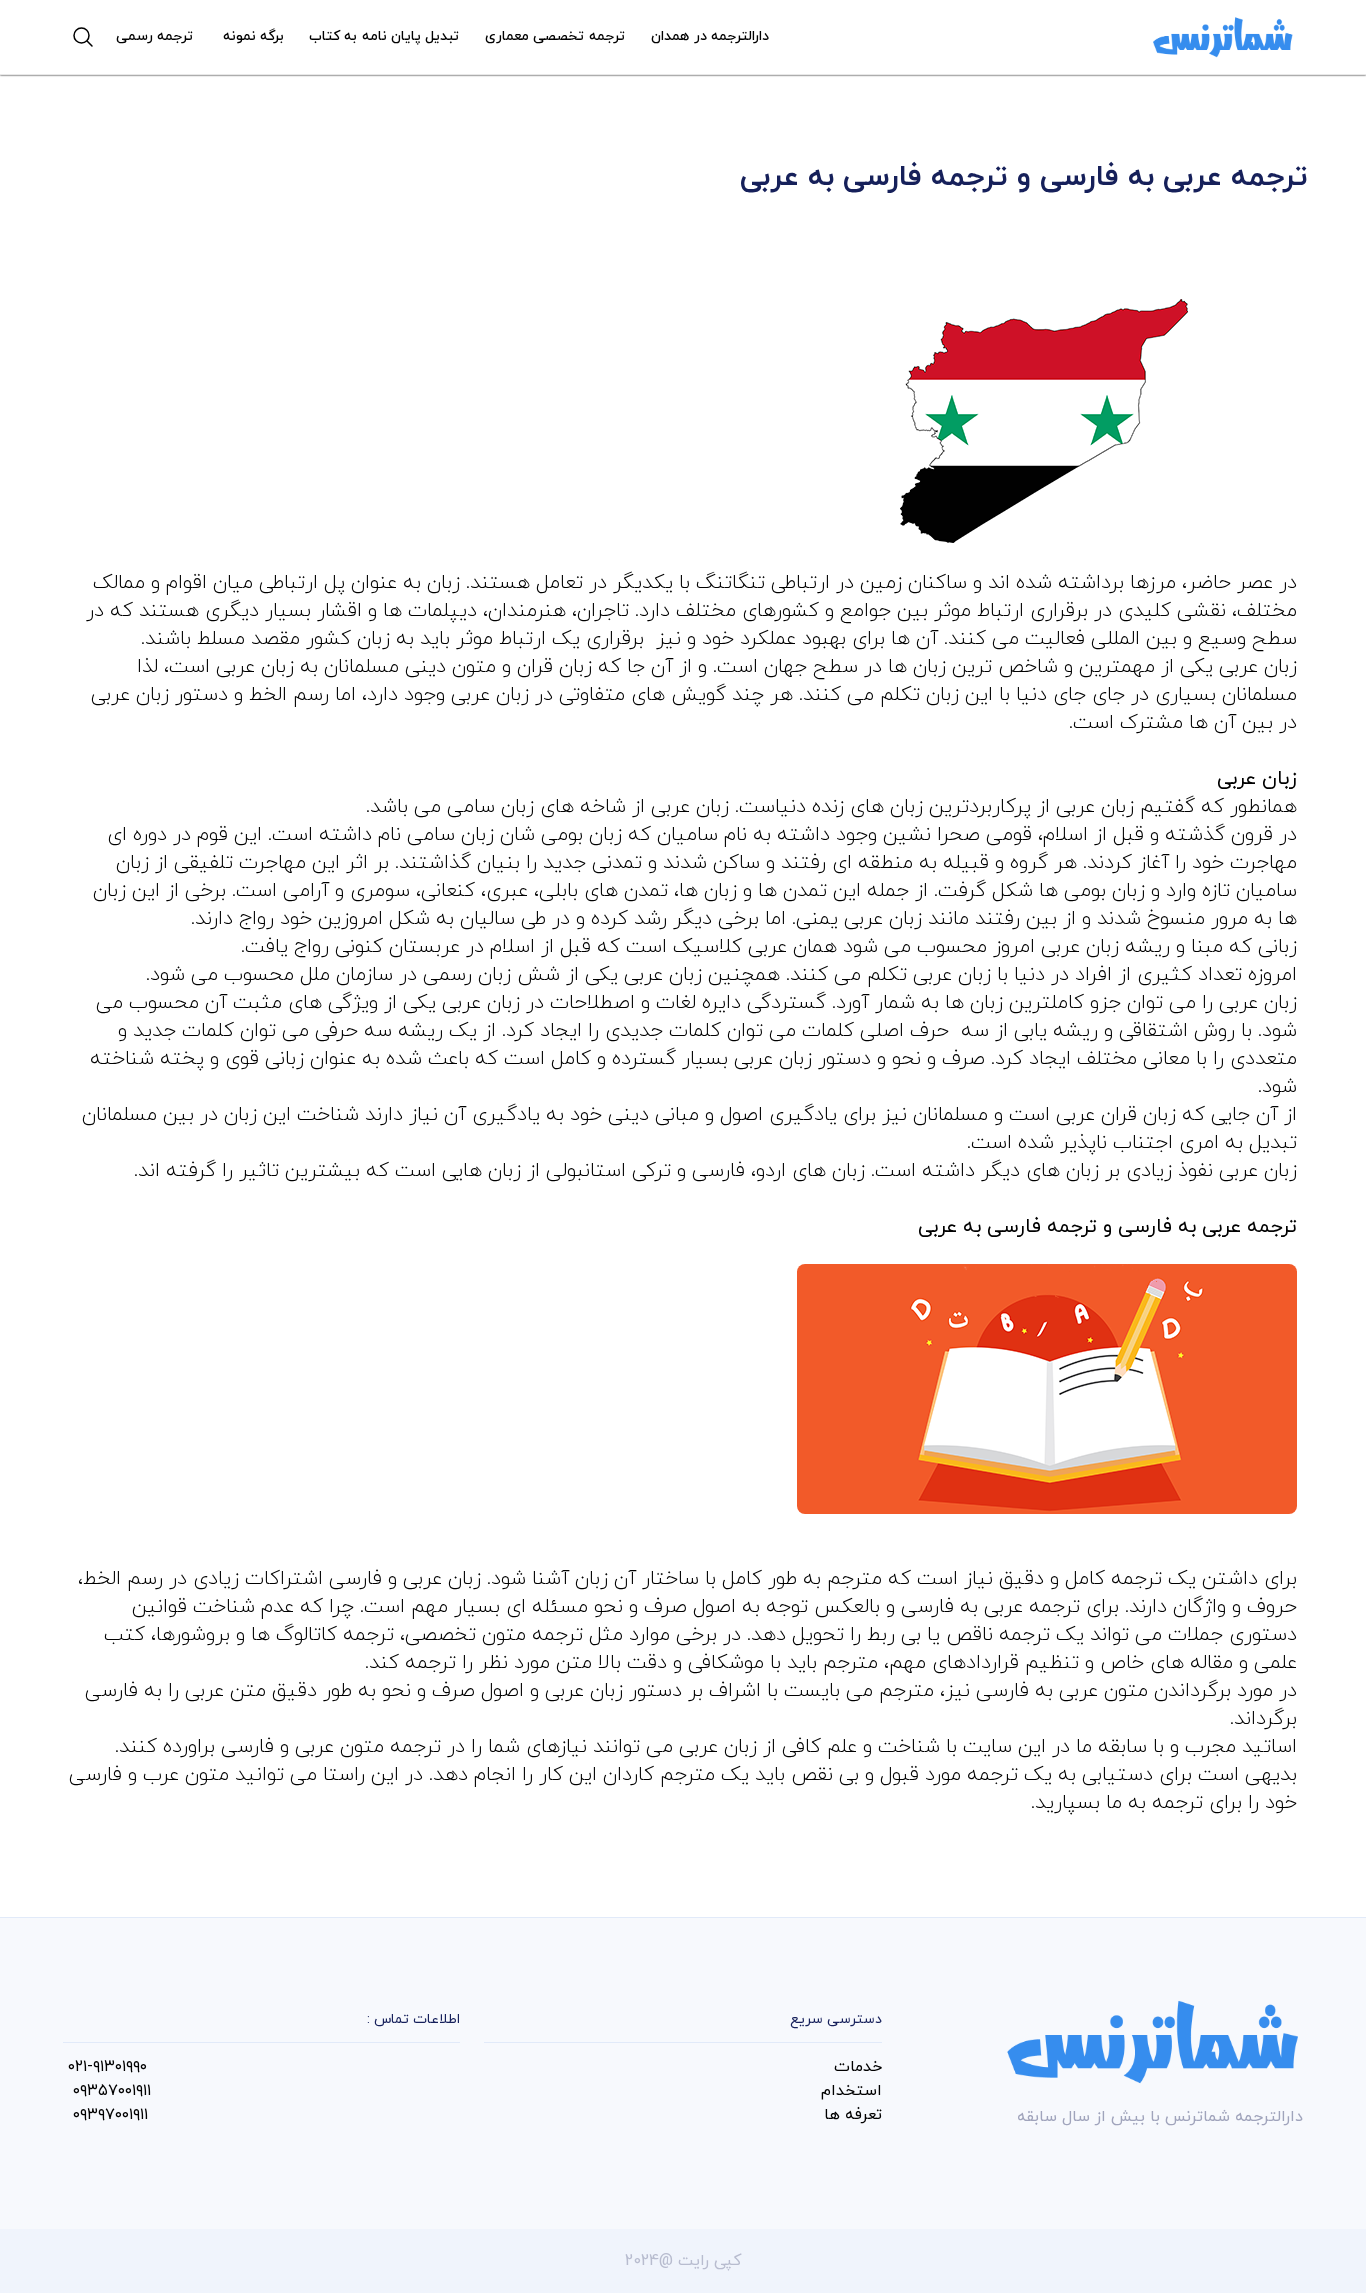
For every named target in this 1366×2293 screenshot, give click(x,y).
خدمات (858, 2067)
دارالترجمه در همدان (710, 36)
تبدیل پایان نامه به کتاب (384, 36)
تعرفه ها (853, 2115)
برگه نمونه (253, 36)
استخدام (851, 2091)
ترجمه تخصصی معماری (554, 36)
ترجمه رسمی (154, 36)
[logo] (1223, 37)
